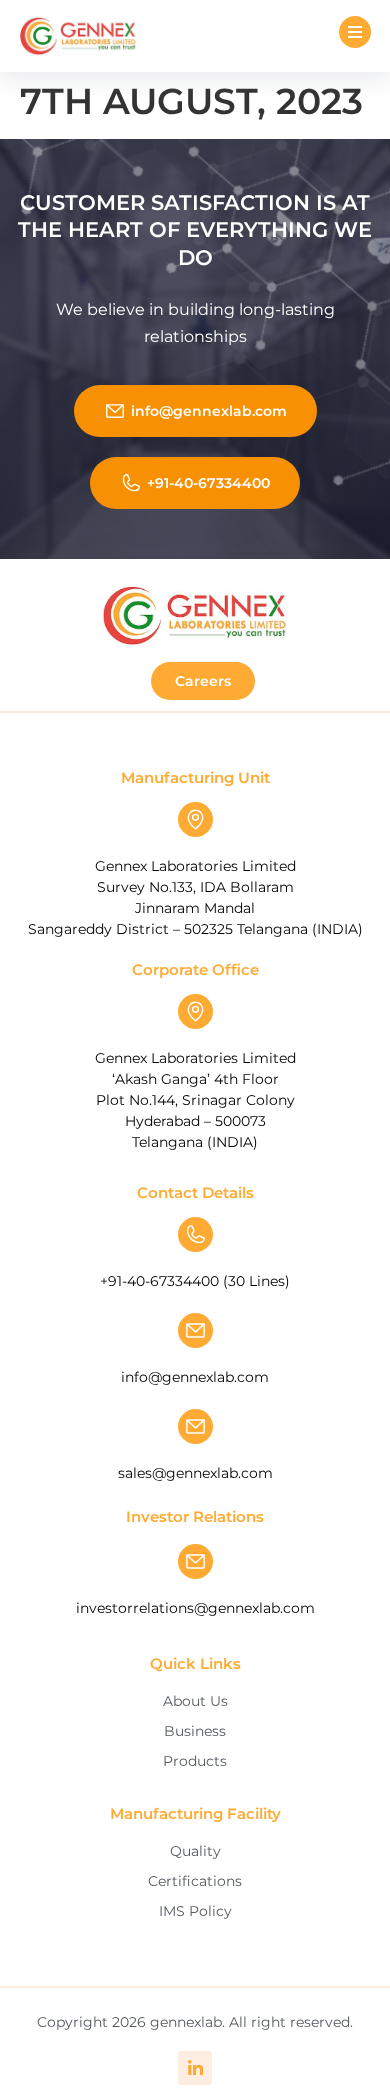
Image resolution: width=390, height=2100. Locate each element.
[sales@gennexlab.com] (195, 1426)
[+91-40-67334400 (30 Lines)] (195, 1234)
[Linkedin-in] (195, 2068)
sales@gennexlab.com (195, 1473)
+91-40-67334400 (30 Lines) (195, 1281)
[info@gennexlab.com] (195, 1330)
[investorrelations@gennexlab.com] (195, 1561)
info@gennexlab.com (195, 1377)
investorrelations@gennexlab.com (195, 1608)
